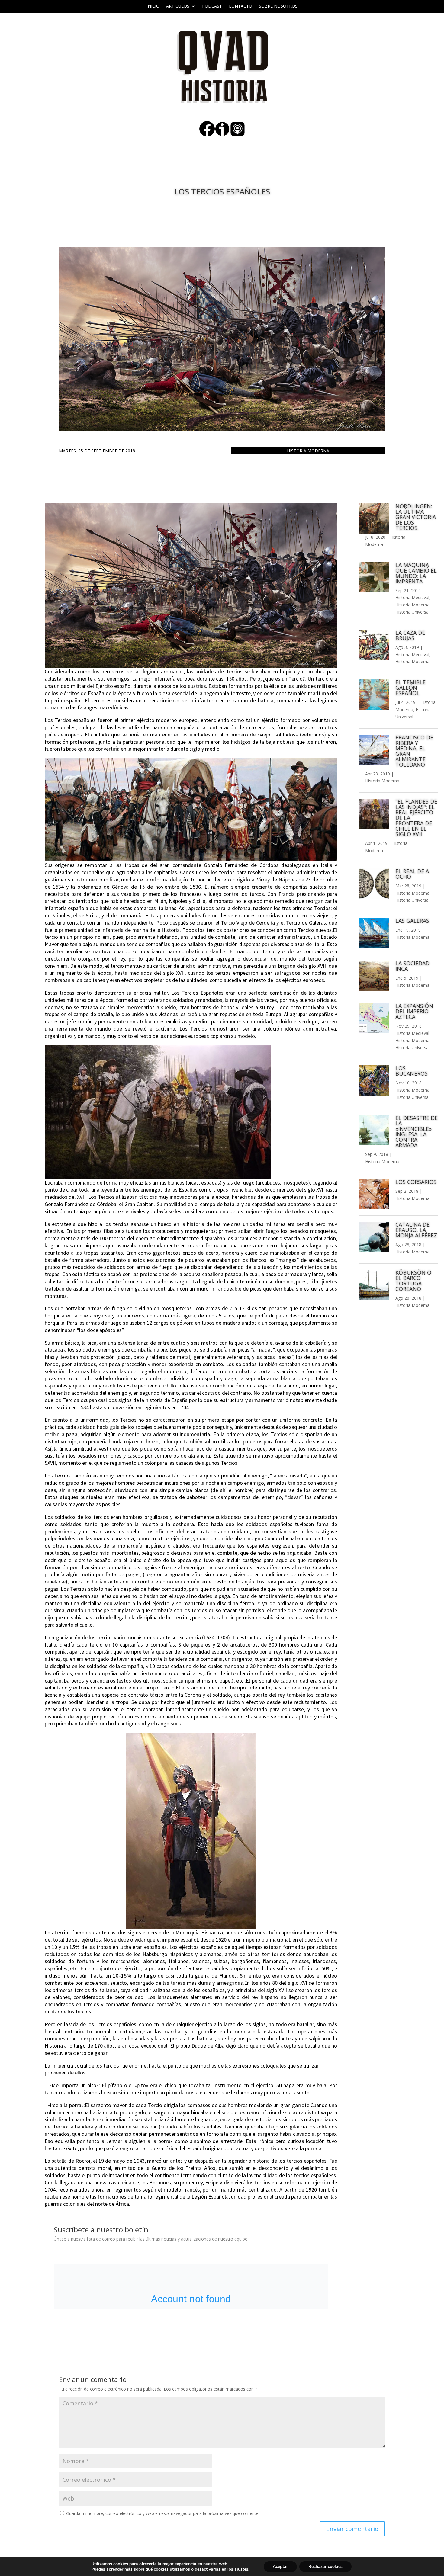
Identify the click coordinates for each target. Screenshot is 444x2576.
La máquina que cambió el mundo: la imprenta (416, 573)
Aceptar (280, 2566)
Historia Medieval (412, 597)
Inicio (153, 6)
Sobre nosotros (278, 6)
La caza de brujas (410, 635)
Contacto (240, 6)
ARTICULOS (178, 6)
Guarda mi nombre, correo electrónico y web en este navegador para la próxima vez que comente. (163, 2513)
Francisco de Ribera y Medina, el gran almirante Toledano (414, 751)
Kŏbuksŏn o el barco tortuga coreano (413, 1281)
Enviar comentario (352, 2529)
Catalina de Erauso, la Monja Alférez (416, 1230)
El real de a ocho (412, 874)
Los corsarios (416, 1182)
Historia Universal (412, 612)
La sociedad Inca (412, 966)
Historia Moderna (308, 451)
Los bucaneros (412, 1071)
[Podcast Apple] (237, 135)
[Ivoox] (222, 135)
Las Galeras (412, 921)
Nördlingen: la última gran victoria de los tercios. (416, 517)
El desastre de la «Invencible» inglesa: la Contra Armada (417, 1131)
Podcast (212, 6)
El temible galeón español (410, 688)
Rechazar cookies (325, 2566)
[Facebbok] (207, 135)
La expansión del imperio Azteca (414, 1011)
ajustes (241, 2569)
